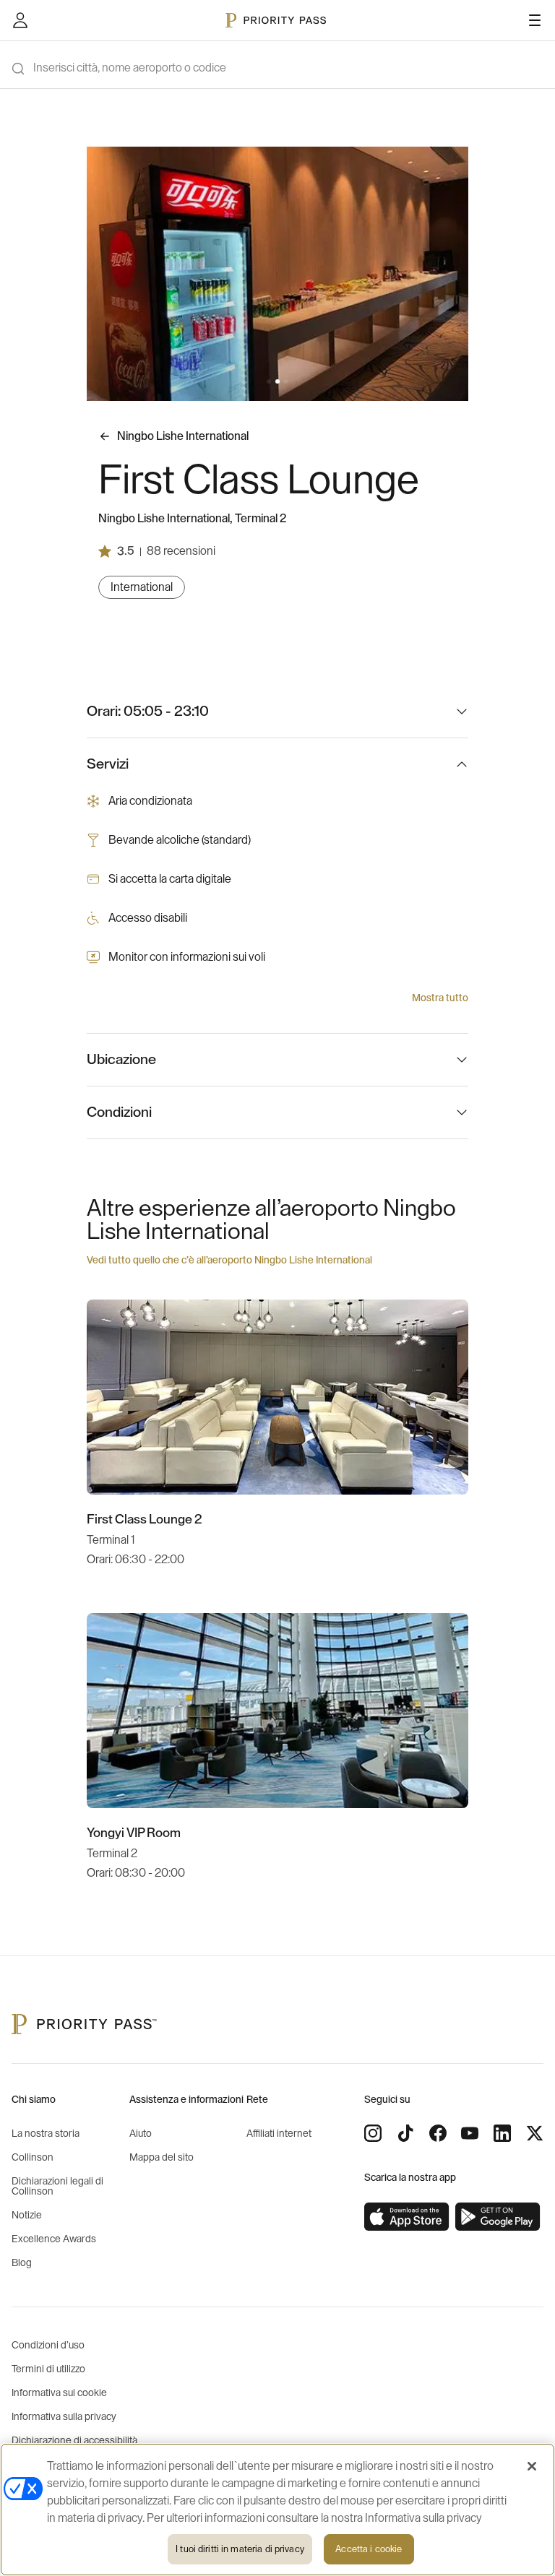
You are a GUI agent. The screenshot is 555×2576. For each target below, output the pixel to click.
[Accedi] (20, 20)
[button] (269, 381)
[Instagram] (373, 2133)
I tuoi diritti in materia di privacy (240, 2549)
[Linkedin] (502, 2133)
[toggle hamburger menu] (535, 20)
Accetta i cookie (369, 2549)
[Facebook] (438, 2133)
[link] (407, 2217)
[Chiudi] (532, 2466)
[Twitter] (535, 2133)
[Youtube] (470, 2133)
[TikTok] (405, 2133)
